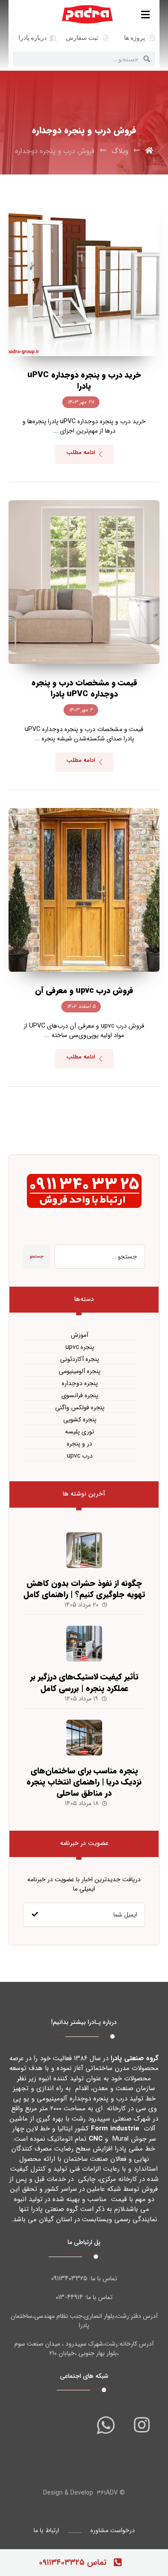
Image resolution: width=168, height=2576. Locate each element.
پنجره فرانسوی (80, 1396)
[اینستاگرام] (142, 2425)
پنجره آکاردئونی (80, 1359)
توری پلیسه (80, 1432)
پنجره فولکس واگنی (80, 1408)
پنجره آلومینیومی (80, 1371)
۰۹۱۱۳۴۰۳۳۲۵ (69, 2278)
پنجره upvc (80, 1347)
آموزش (80, 1335)
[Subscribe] (35, 1915)
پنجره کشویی (80, 1420)
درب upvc (80, 1456)
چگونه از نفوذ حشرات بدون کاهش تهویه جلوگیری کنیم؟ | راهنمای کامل (84, 1589)
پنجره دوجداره (80, 1384)
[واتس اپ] (106, 2425)
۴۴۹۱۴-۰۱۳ (69, 2297)
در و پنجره (80, 1444)
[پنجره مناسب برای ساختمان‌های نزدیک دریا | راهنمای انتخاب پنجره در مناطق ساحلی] (84, 1738)
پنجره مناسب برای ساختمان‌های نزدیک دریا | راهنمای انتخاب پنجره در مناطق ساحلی (84, 1782)
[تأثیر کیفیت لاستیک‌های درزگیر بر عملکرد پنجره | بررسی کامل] (84, 1644)
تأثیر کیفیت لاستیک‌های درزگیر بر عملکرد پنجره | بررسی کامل (84, 1682)
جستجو (37, 1256)
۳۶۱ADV (107, 2493)
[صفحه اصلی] (149, 151)
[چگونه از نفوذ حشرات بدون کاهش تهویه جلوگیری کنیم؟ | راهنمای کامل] (84, 1550)
